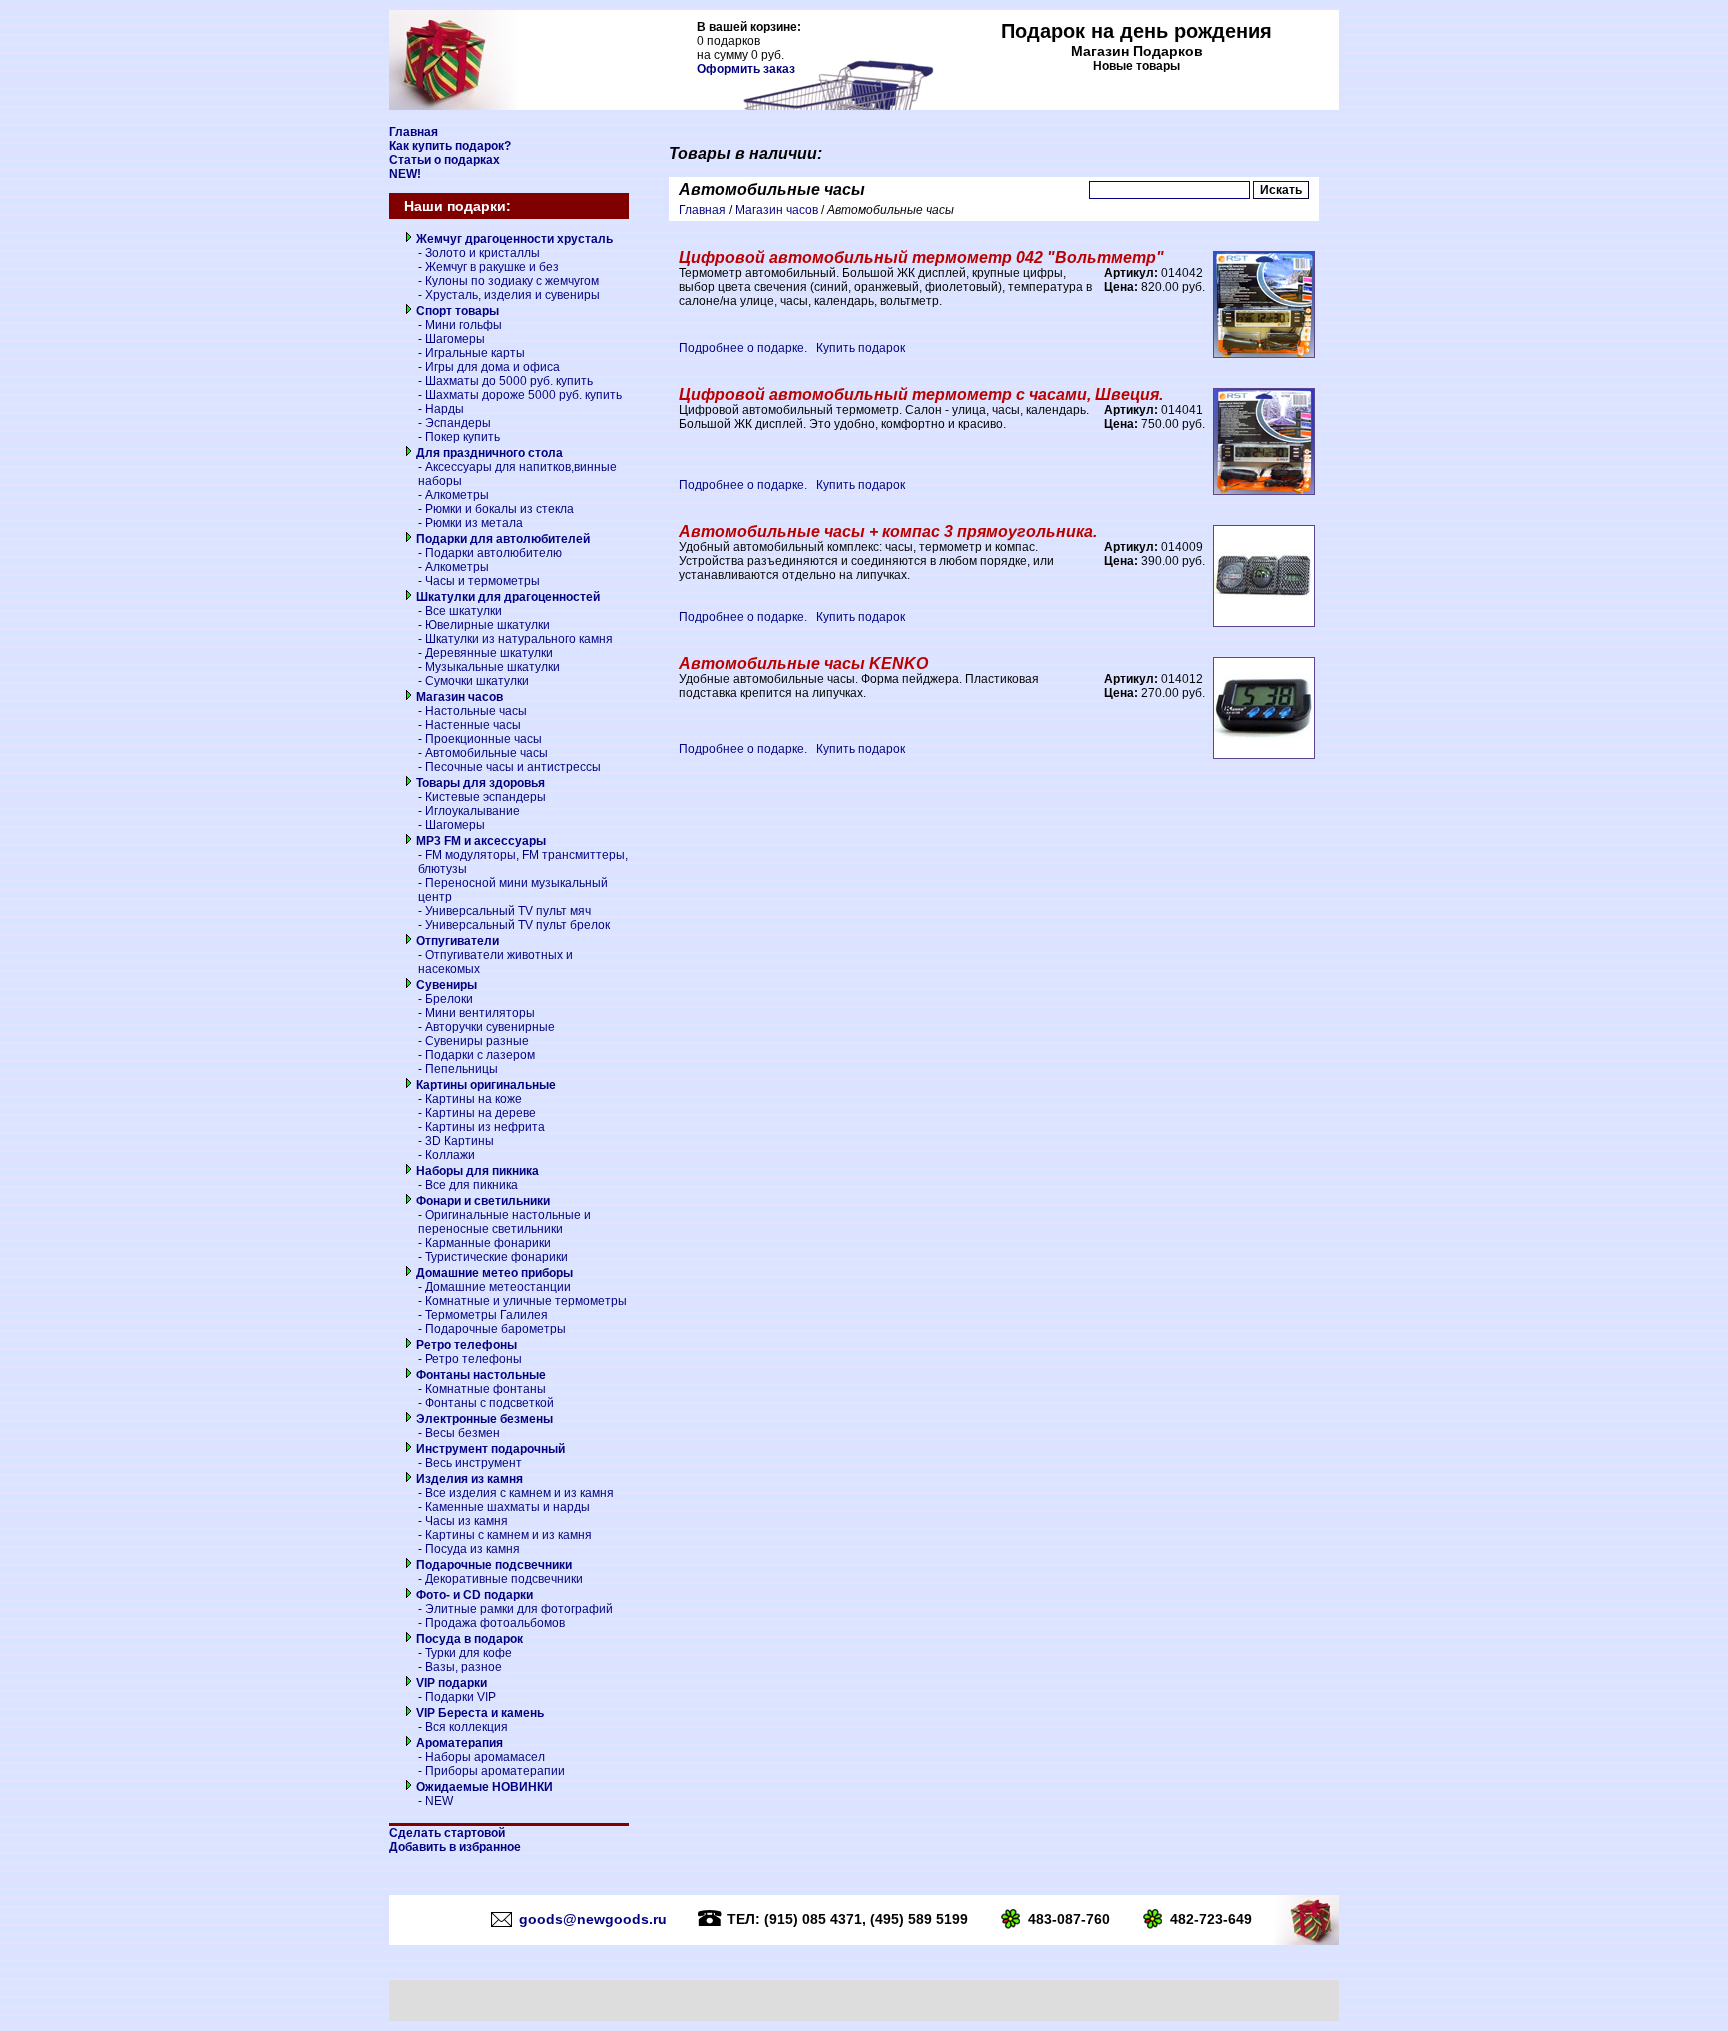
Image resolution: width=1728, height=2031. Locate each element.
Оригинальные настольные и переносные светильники (504, 1222)
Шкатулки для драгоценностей (506, 597)
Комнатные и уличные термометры (526, 1301)
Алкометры (457, 495)
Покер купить (462, 437)
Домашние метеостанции (498, 1287)
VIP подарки (450, 1683)
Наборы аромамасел (485, 1757)
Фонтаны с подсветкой (489, 1403)
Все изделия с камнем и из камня (519, 1493)
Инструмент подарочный (489, 1449)
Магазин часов (458, 697)
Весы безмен (462, 1433)
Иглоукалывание (472, 811)
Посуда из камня (472, 1549)
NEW (439, 1801)
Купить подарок (860, 348)
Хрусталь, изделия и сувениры (512, 295)
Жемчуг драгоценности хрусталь (513, 239)
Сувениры (445, 985)
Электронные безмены (483, 1419)
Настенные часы (473, 725)
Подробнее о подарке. (743, 348)
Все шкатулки (463, 611)
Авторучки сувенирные (490, 1027)
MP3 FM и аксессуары (479, 841)
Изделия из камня (468, 1479)
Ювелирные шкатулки (487, 625)
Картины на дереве (480, 1113)
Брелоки (449, 999)
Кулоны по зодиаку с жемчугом (512, 281)
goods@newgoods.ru (593, 1919)
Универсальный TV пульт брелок (517, 925)
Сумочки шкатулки (477, 681)
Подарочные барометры (495, 1329)
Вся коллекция (466, 1727)
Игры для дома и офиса (492, 367)
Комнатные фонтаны (485, 1389)
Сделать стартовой (447, 1833)
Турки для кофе (468, 1653)
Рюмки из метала (474, 523)
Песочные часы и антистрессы (513, 767)
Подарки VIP (460, 1697)
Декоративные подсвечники (504, 1579)
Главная (413, 132)
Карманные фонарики (488, 1243)
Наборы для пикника (476, 1171)
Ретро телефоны (465, 1345)
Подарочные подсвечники (492, 1565)
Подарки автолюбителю (493, 553)
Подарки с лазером (480, 1055)
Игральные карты (475, 353)
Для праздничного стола (488, 453)
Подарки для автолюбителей (501, 539)
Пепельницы (461, 1069)
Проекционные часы (483, 739)
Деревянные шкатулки (489, 653)
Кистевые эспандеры (485, 797)
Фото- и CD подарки (473, 1595)
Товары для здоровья (479, 783)
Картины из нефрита (485, 1127)
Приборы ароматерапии (495, 1771)
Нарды (444, 409)
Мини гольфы (463, 325)
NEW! (405, 174)
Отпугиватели (456, 941)
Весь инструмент (473, 1463)
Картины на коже (473, 1099)
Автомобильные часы (486, 753)
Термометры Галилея (486, 1315)
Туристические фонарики (496, 1257)
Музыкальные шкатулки (492, 667)
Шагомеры (455, 339)
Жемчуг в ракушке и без (492, 267)
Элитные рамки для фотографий (519, 1609)
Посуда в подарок (468, 1639)
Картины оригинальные (484, 1085)
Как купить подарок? (450, 146)
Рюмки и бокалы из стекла (499, 509)
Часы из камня (466, 1521)
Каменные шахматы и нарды (507, 1507)
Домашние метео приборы (493, 1273)
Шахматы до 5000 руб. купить (509, 381)
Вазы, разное (463, 1667)
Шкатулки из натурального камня (519, 639)
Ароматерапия (458, 1743)
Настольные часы (476, 711)
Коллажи (450, 1155)
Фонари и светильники (481, 1201)
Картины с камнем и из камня (508, 1535)
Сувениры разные (477, 1041)
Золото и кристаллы (482, 253)
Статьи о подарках (444, 160)
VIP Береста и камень (478, 1713)
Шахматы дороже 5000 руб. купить (523, 395)
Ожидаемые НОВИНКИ (483, 1787)
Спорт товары (456, 311)
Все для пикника (471, 1185)
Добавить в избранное (455, 1847)
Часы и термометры (482, 581)
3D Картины (459, 1141)
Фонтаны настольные (479, 1375)
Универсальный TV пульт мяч (508, 911)
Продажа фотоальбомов (495, 1623)
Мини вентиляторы (480, 1013)
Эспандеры (458, 423)
